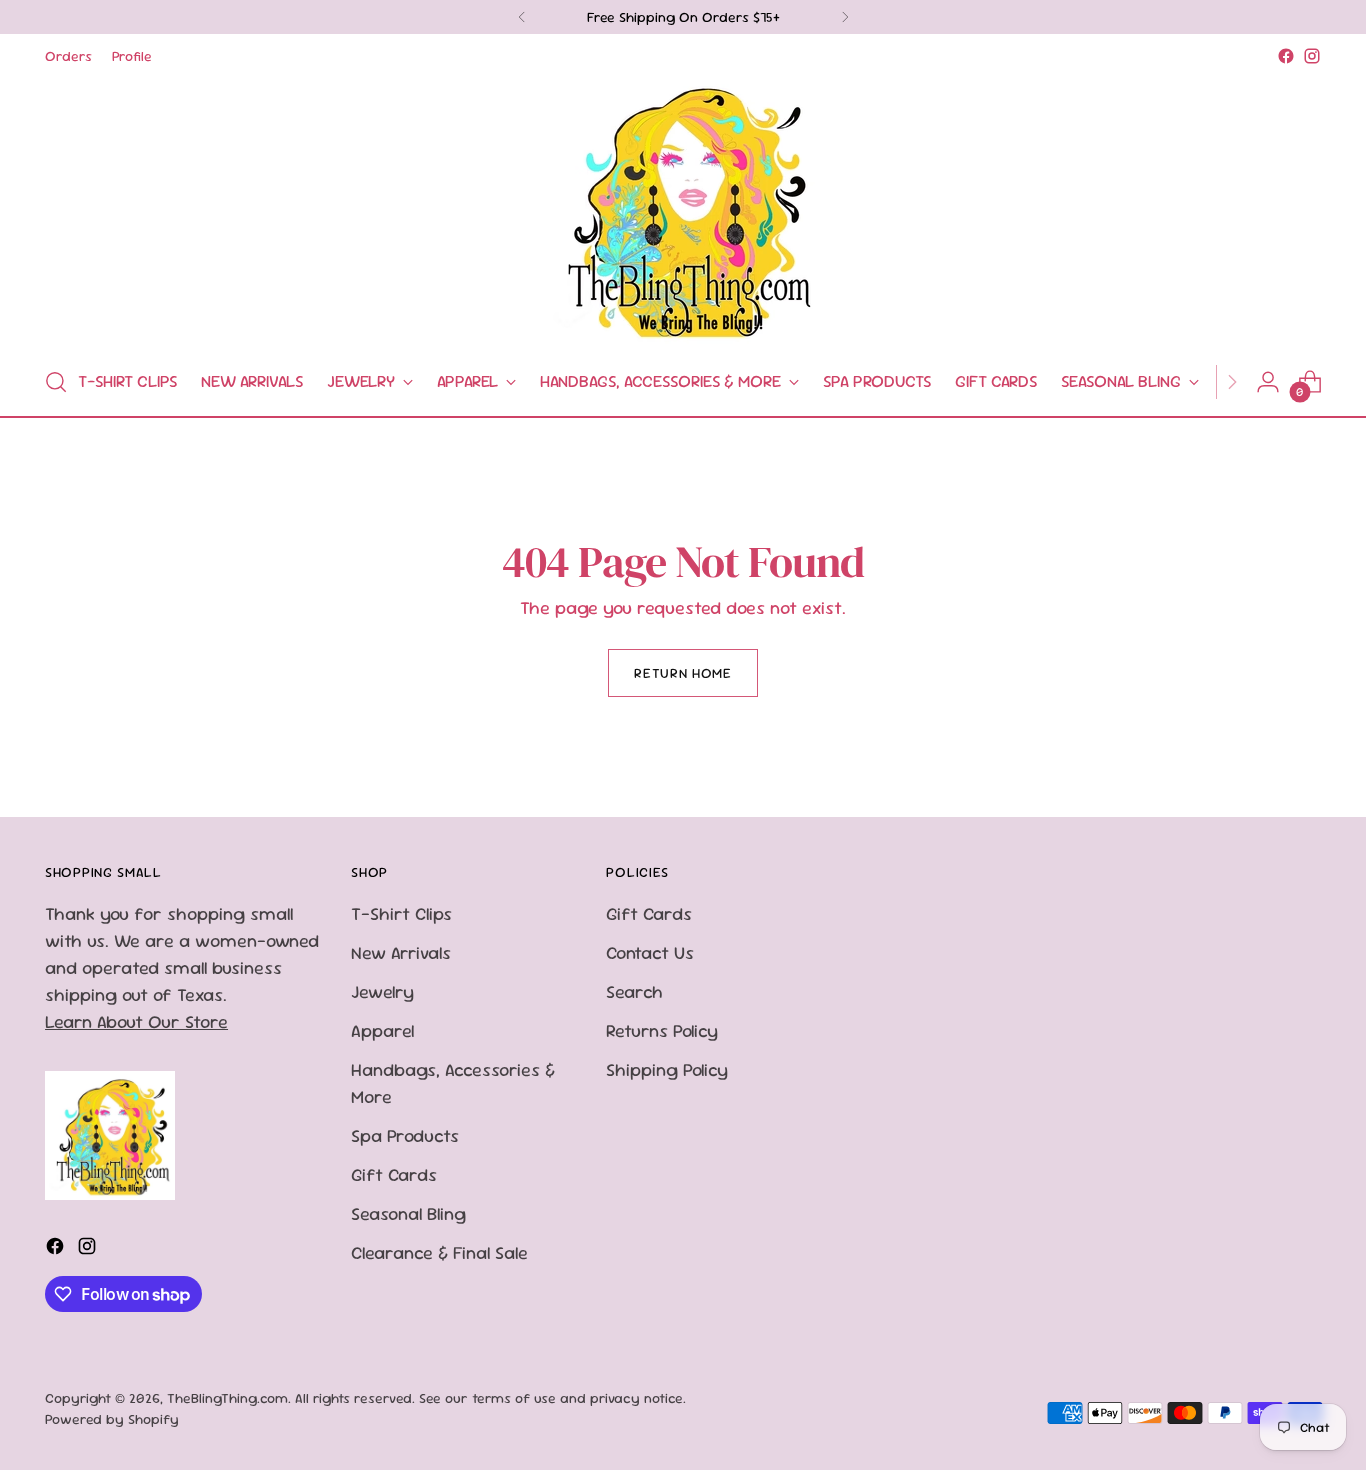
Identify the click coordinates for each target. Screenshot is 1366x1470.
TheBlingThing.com (227, 1398)
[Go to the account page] (1268, 382)
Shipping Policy (667, 1069)
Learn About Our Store (136, 1021)
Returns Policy (662, 1030)
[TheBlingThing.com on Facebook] (1286, 56)
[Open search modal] (56, 382)
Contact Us (650, 952)
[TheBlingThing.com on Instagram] (1312, 56)
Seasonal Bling (408, 1213)
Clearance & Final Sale (439, 1252)
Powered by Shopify (112, 1419)
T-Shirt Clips (401, 913)
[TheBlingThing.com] (683, 209)
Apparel (382, 1030)
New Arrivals (401, 952)
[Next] (845, 17)
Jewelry (382, 991)
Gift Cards (394, 1174)
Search (634, 991)
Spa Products (405, 1135)
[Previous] (522, 17)
